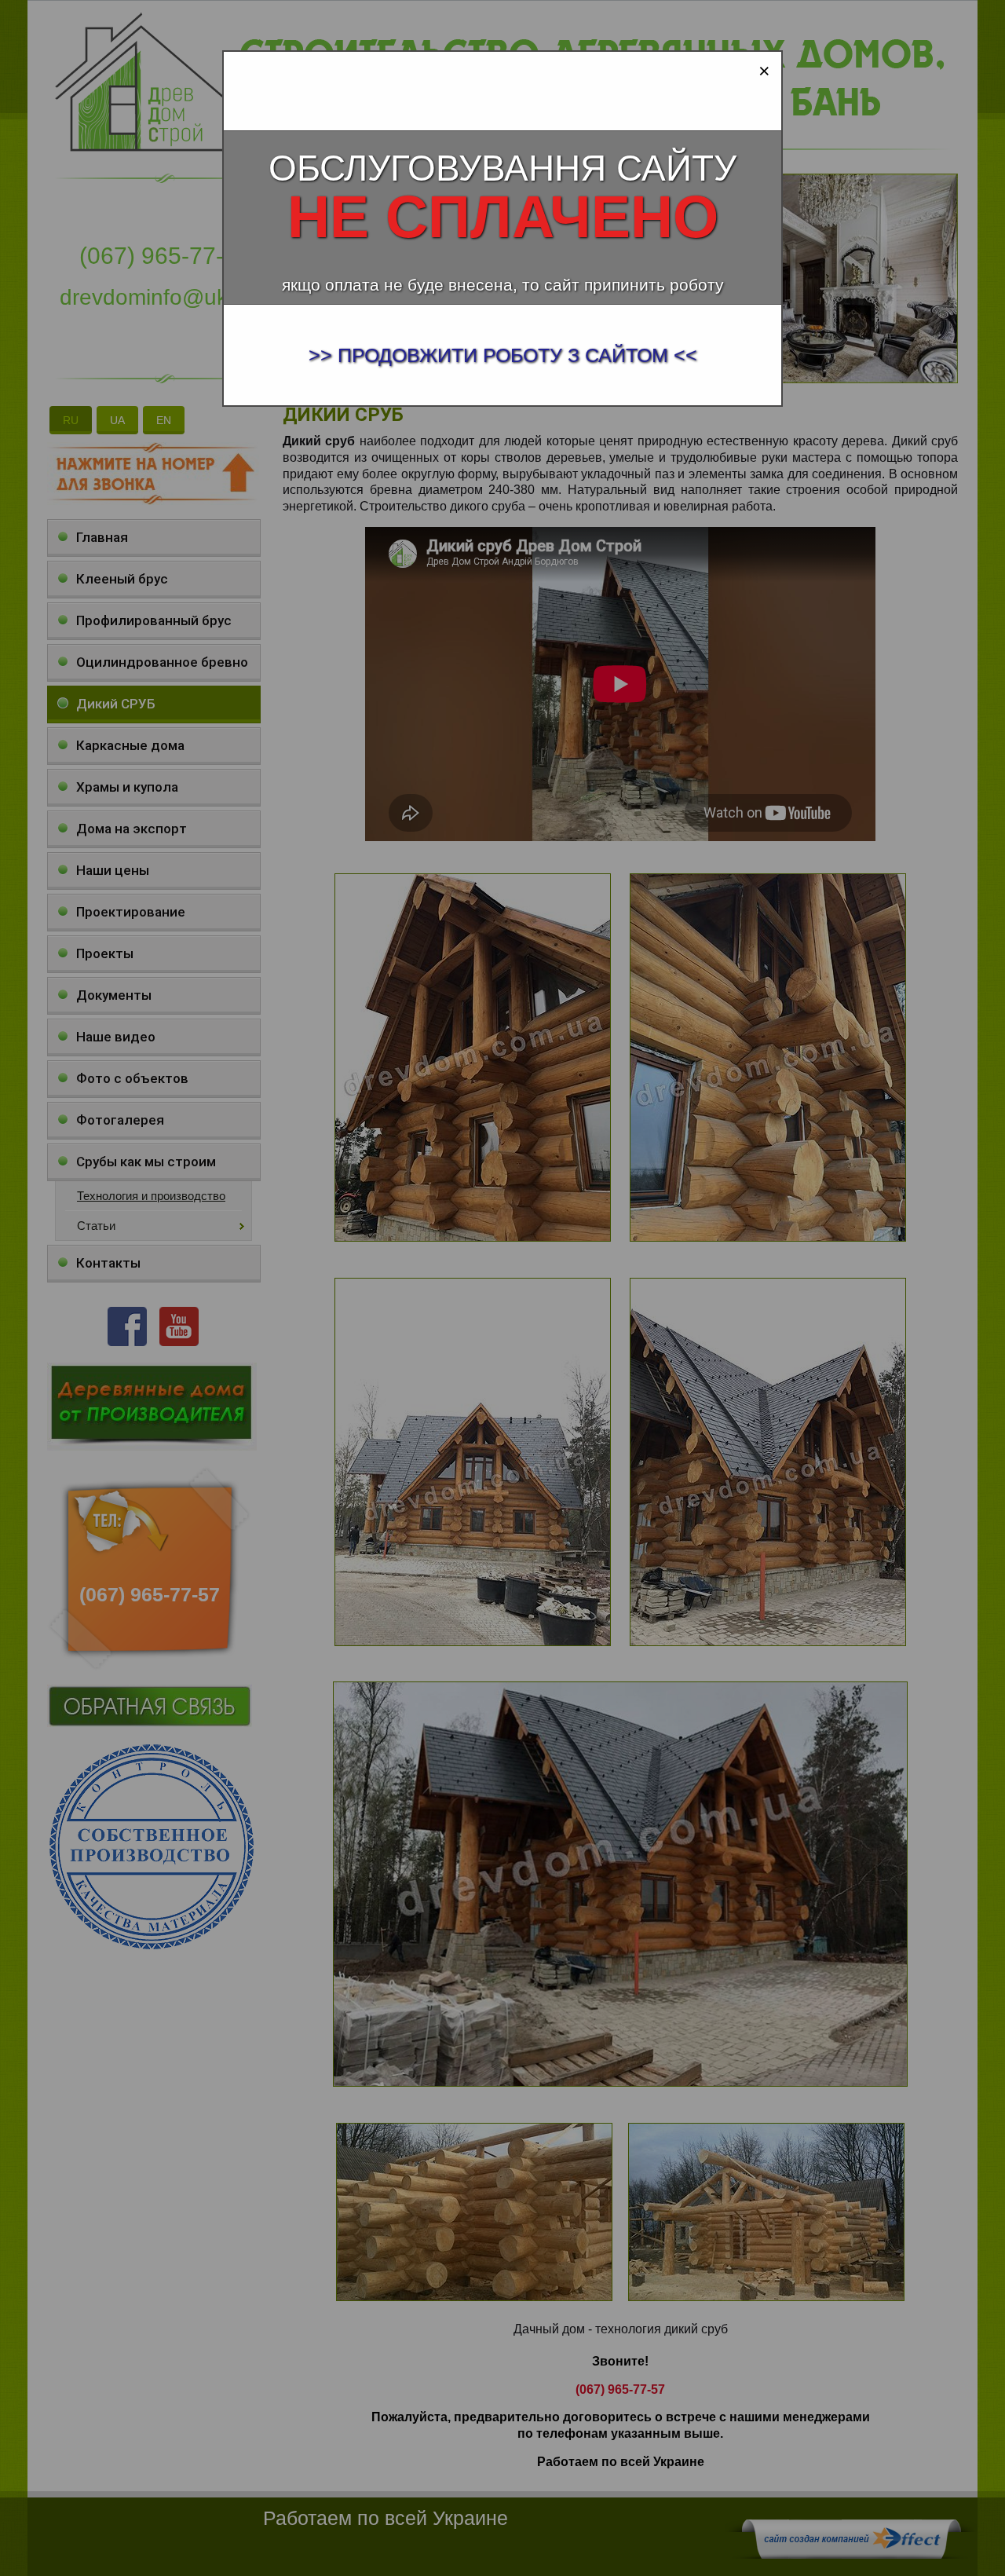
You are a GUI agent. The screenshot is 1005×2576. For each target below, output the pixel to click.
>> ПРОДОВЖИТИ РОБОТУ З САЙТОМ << (503, 355)
